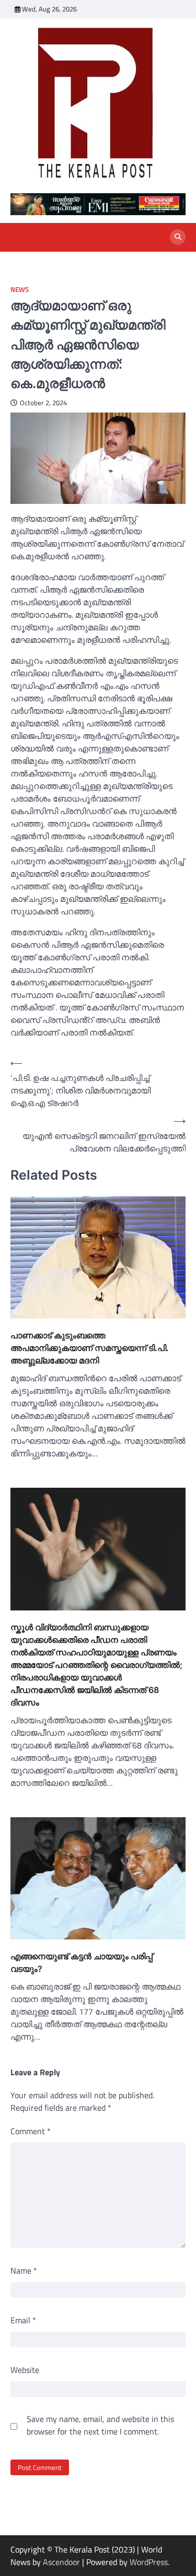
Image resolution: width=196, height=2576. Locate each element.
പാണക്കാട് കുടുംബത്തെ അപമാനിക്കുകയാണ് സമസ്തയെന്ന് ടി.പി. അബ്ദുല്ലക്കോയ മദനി (90, 1348)
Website (25, 2370)
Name (24, 2271)
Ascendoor (61, 2562)
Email (23, 2320)
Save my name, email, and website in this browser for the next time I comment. (100, 2425)
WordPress (149, 2562)
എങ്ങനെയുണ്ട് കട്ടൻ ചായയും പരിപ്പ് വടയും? (82, 1962)
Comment (31, 2131)
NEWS (20, 290)
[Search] (178, 237)
